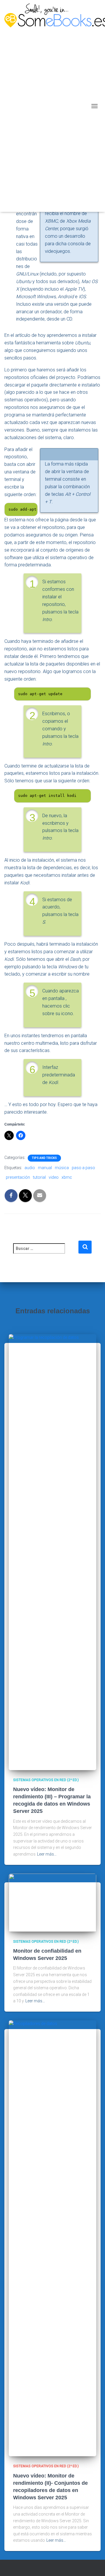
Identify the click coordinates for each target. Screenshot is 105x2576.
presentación (18, 1177)
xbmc (67, 1177)
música (62, 1168)
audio (30, 1168)
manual (45, 1168)
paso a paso (83, 1168)
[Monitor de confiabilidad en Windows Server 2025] (52, 1902)
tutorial (39, 1177)
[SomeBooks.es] (46, 106)
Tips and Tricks (44, 1158)
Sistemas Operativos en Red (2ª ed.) (46, 1780)
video (54, 1177)
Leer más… (47, 1854)
